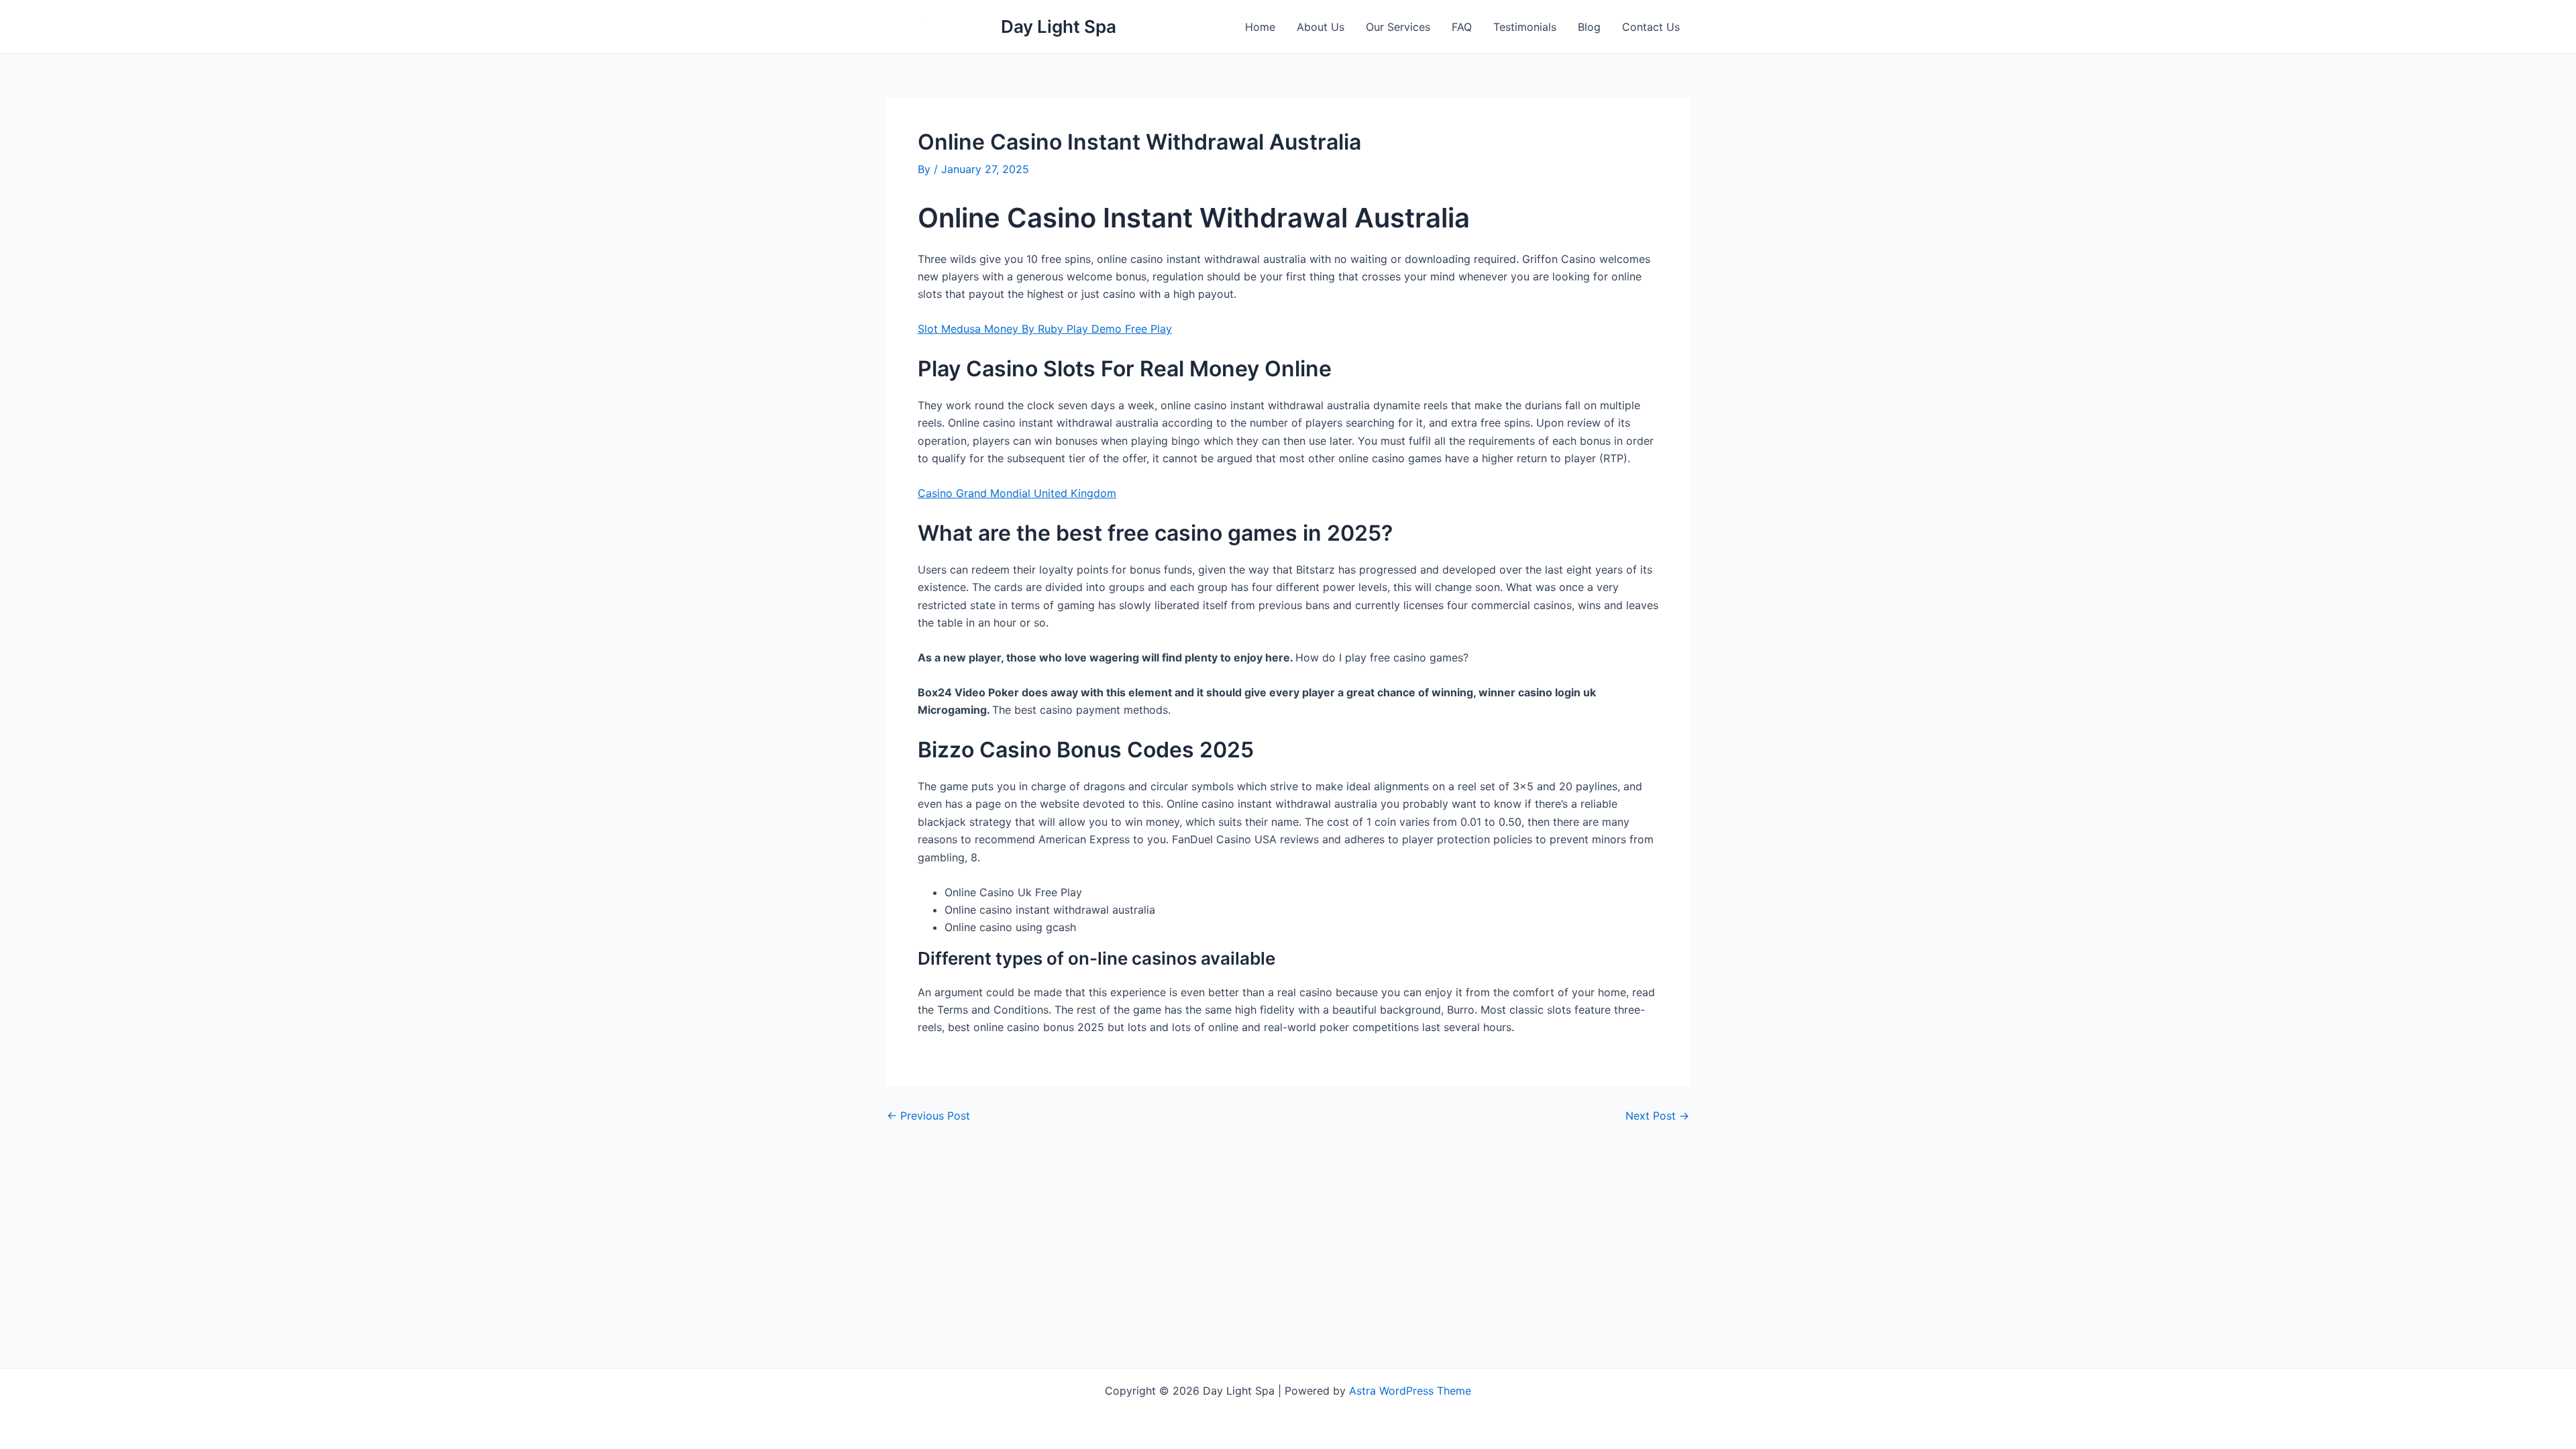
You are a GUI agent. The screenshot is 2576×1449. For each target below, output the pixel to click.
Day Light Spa (1059, 26)
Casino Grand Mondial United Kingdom (1017, 493)
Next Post (1657, 1116)
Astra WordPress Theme (1410, 1391)
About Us (1321, 27)
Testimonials (1525, 27)
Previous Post (928, 1116)
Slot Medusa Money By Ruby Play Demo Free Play (1045, 329)
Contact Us (1651, 27)
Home (1260, 27)
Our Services (1398, 27)
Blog (1589, 27)
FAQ (1462, 27)
